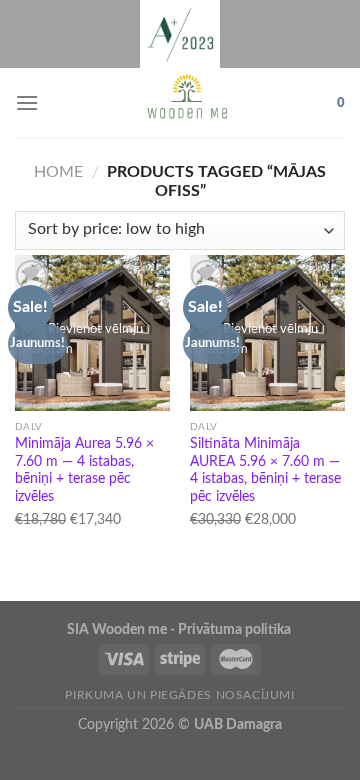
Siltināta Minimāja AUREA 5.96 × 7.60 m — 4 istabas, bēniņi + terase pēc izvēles (265, 470)
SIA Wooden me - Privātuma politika (180, 629)
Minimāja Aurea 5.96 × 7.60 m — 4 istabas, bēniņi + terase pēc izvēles (84, 470)
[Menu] (27, 102)
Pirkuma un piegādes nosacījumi (179, 695)
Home (58, 172)
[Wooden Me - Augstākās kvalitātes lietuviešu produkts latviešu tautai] (188, 103)
